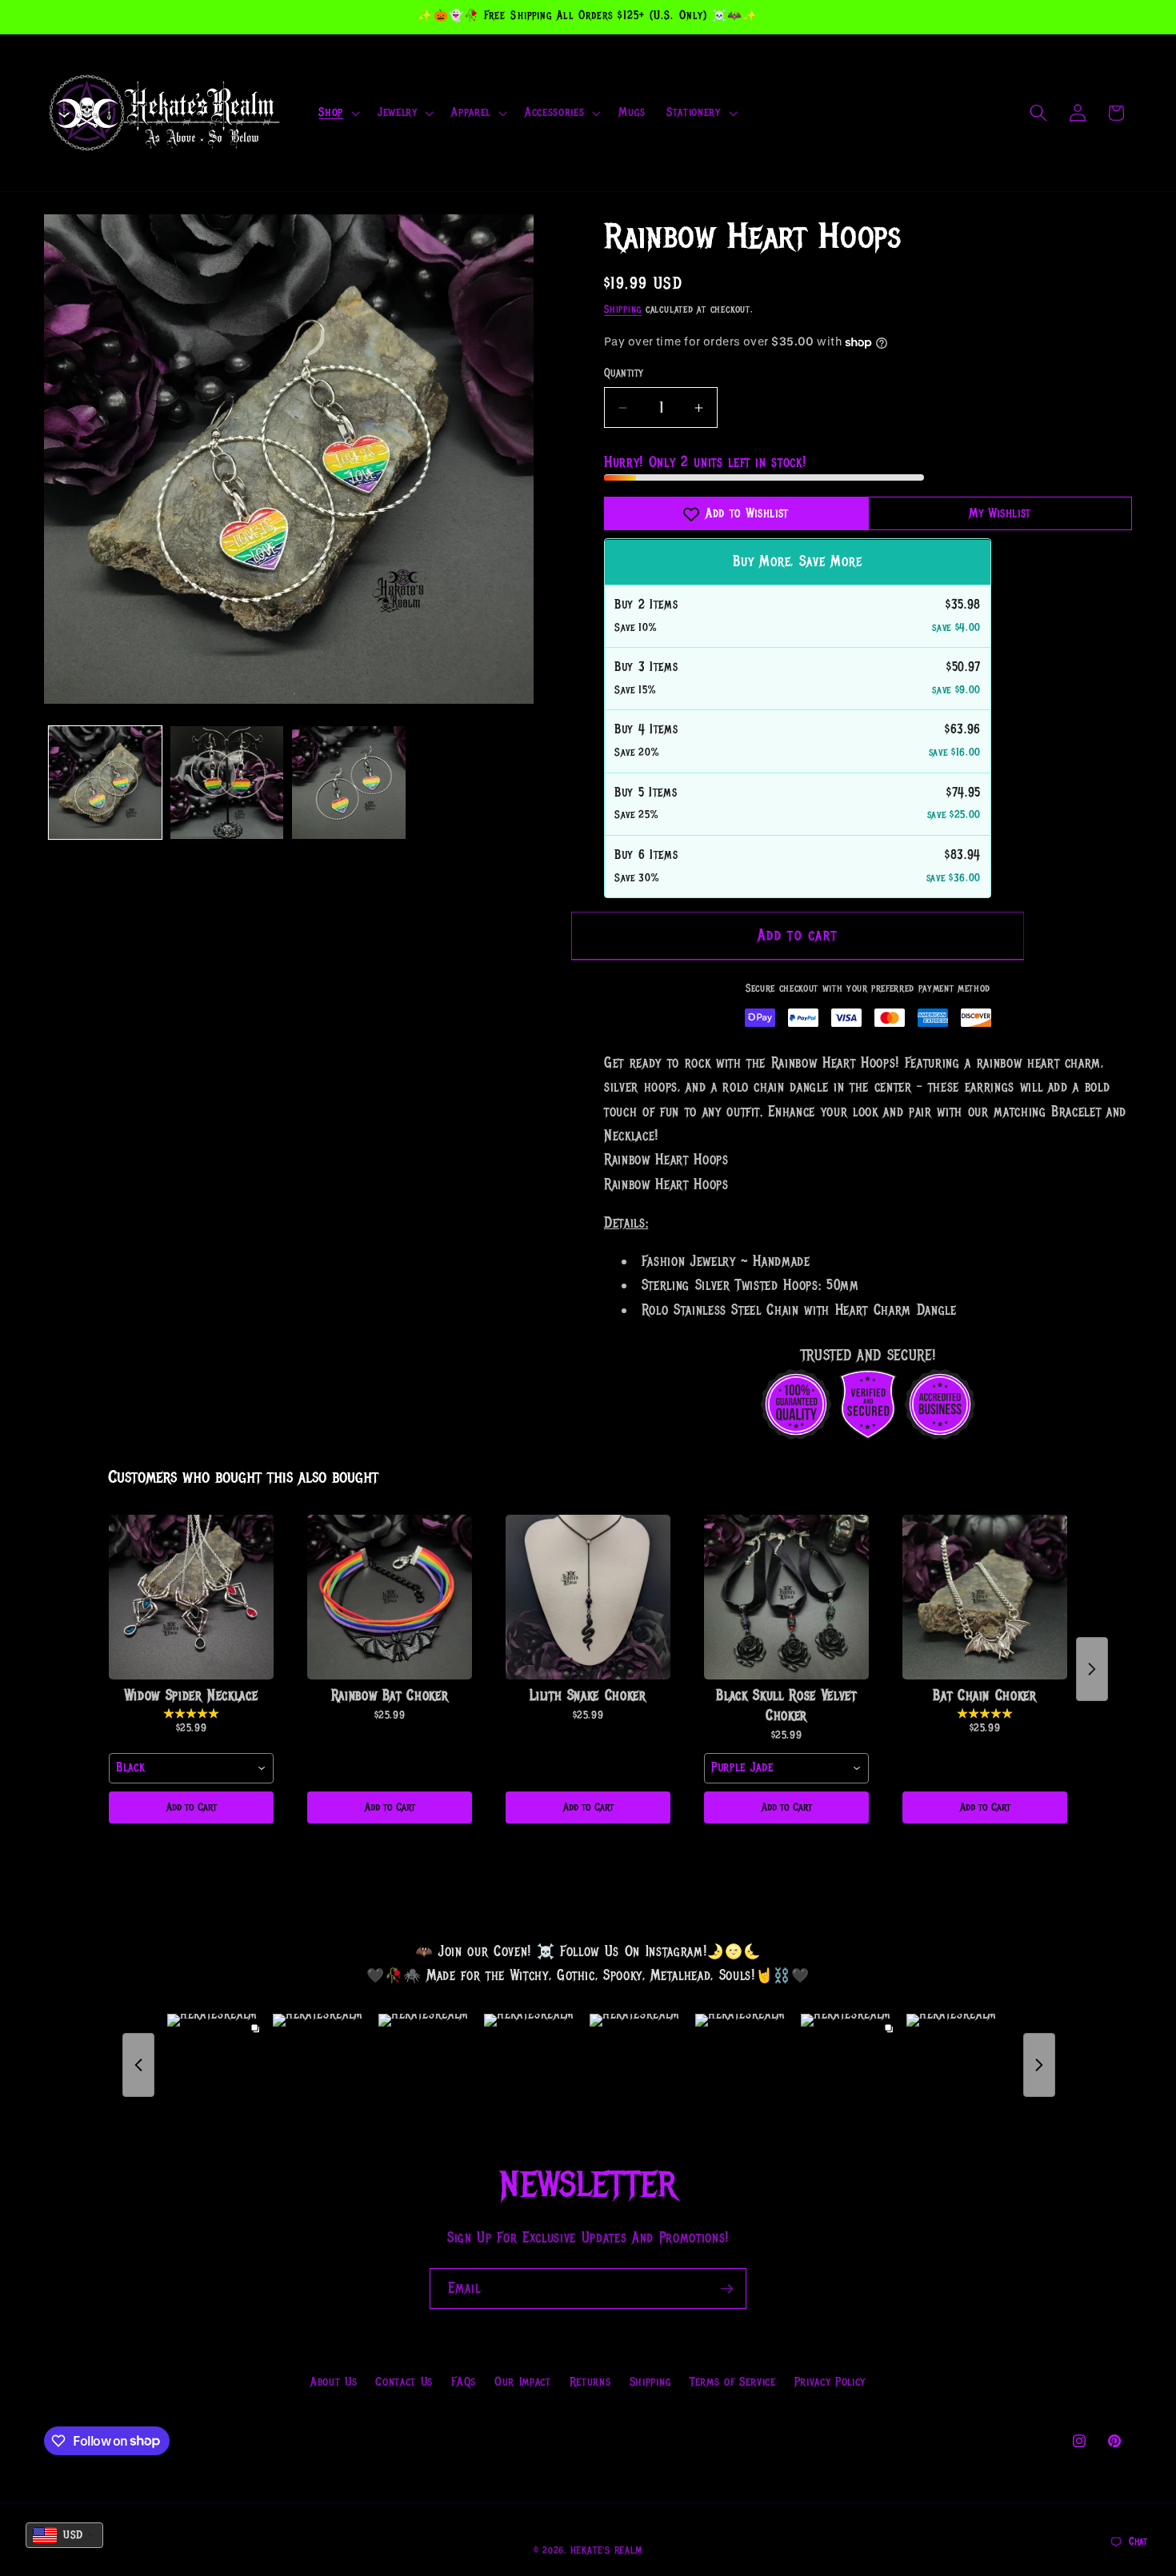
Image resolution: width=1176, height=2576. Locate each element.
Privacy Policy (830, 2382)
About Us (334, 2382)
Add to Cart (192, 1807)
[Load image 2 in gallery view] (227, 783)
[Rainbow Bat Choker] (390, 1597)
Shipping (623, 310)
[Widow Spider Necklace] (191, 1597)
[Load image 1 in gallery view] (105, 783)
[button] (338, 113)
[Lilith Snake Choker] (588, 1597)
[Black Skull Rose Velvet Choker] (786, 1597)
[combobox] (191, 1768)
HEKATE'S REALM (607, 2551)
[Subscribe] (726, 2289)
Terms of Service (733, 2382)
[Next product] (1092, 1669)
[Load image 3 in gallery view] (348, 783)
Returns (590, 2382)
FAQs (464, 2382)
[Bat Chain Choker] (985, 1597)
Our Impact (523, 2382)
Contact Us (404, 2382)
